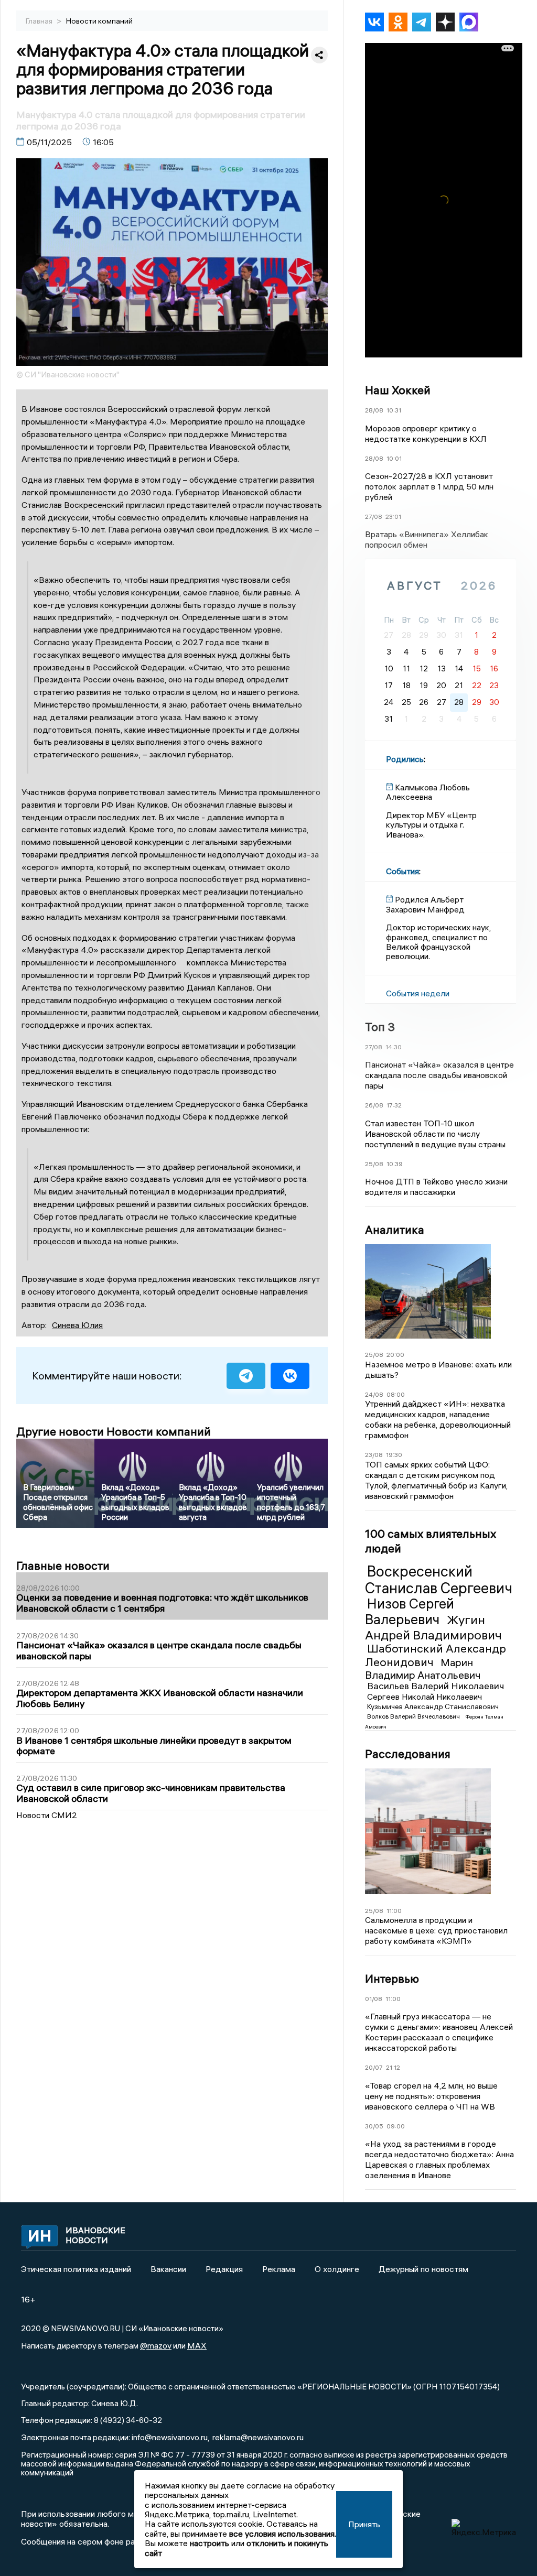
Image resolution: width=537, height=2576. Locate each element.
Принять (364, 2524)
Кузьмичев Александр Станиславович (433, 1707)
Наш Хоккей (398, 390)
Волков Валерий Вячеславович (414, 1716)
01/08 (374, 1999)
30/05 (374, 2126)
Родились (405, 759)
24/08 (374, 1394)
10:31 (394, 410)
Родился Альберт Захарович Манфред (425, 904)
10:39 (395, 1164)
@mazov (156, 2345)
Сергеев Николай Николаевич (425, 1697)
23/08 (374, 1455)
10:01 (394, 458)
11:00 (394, 1911)
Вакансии (168, 2269)
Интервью (392, 1979)
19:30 (394, 1455)
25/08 (374, 1164)
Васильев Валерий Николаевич (436, 1686)
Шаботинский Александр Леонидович (436, 1655)
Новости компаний (99, 21)
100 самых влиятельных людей (431, 1541)
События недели (418, 993)
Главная (40, 21)
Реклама (279, 2269)
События (402, 871)
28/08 (374, 410)
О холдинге (337, 2269)
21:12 (393, 2067)
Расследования (408, 1754)
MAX (197, 2345)
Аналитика (395, 1230)
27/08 (374, 517)
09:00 (396, 2126)
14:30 (394, 1047)
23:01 (393, 517)
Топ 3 (380, 1027)
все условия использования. (283, 2534)
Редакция (224, 2269)
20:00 (395, 1355)
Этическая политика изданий (76, 2269)
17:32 (394, 1105)
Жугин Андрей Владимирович (433, 1627)
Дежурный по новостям (423, 2269)
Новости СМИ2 (47, 1815)
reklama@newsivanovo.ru (258, 2437)
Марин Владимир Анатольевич (423, 1669)
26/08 (374, 1105)
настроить (210, 2543)
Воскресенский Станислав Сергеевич (439, 1580)
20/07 (374, 2067)
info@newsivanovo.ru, (170, 2437)
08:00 (396, 1394)
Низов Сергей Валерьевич (410, 1612)
